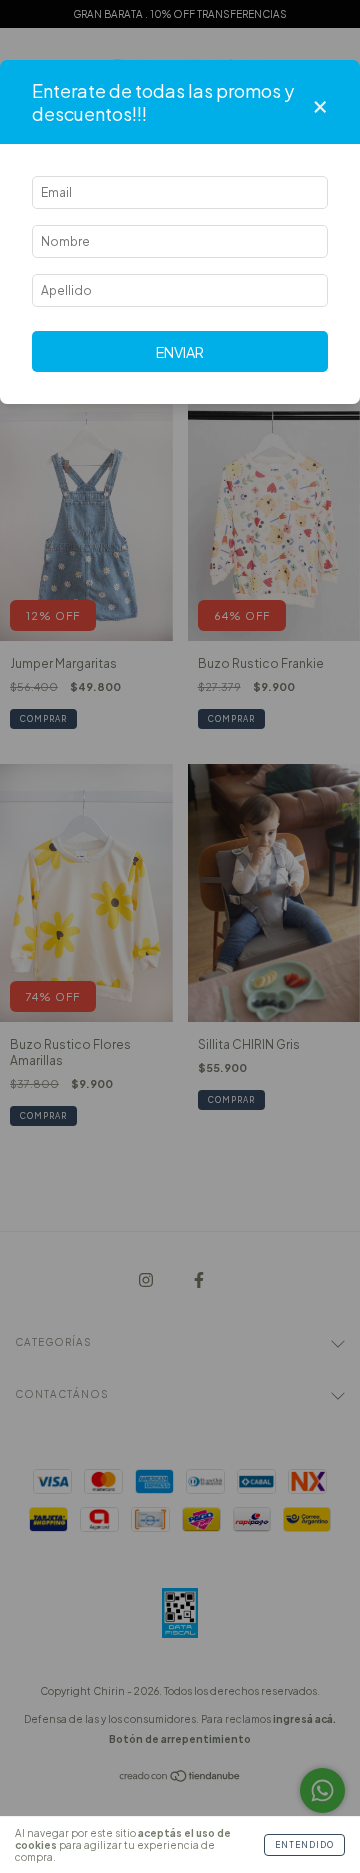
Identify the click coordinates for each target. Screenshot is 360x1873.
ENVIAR (180, 352)
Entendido (304, 1845)
